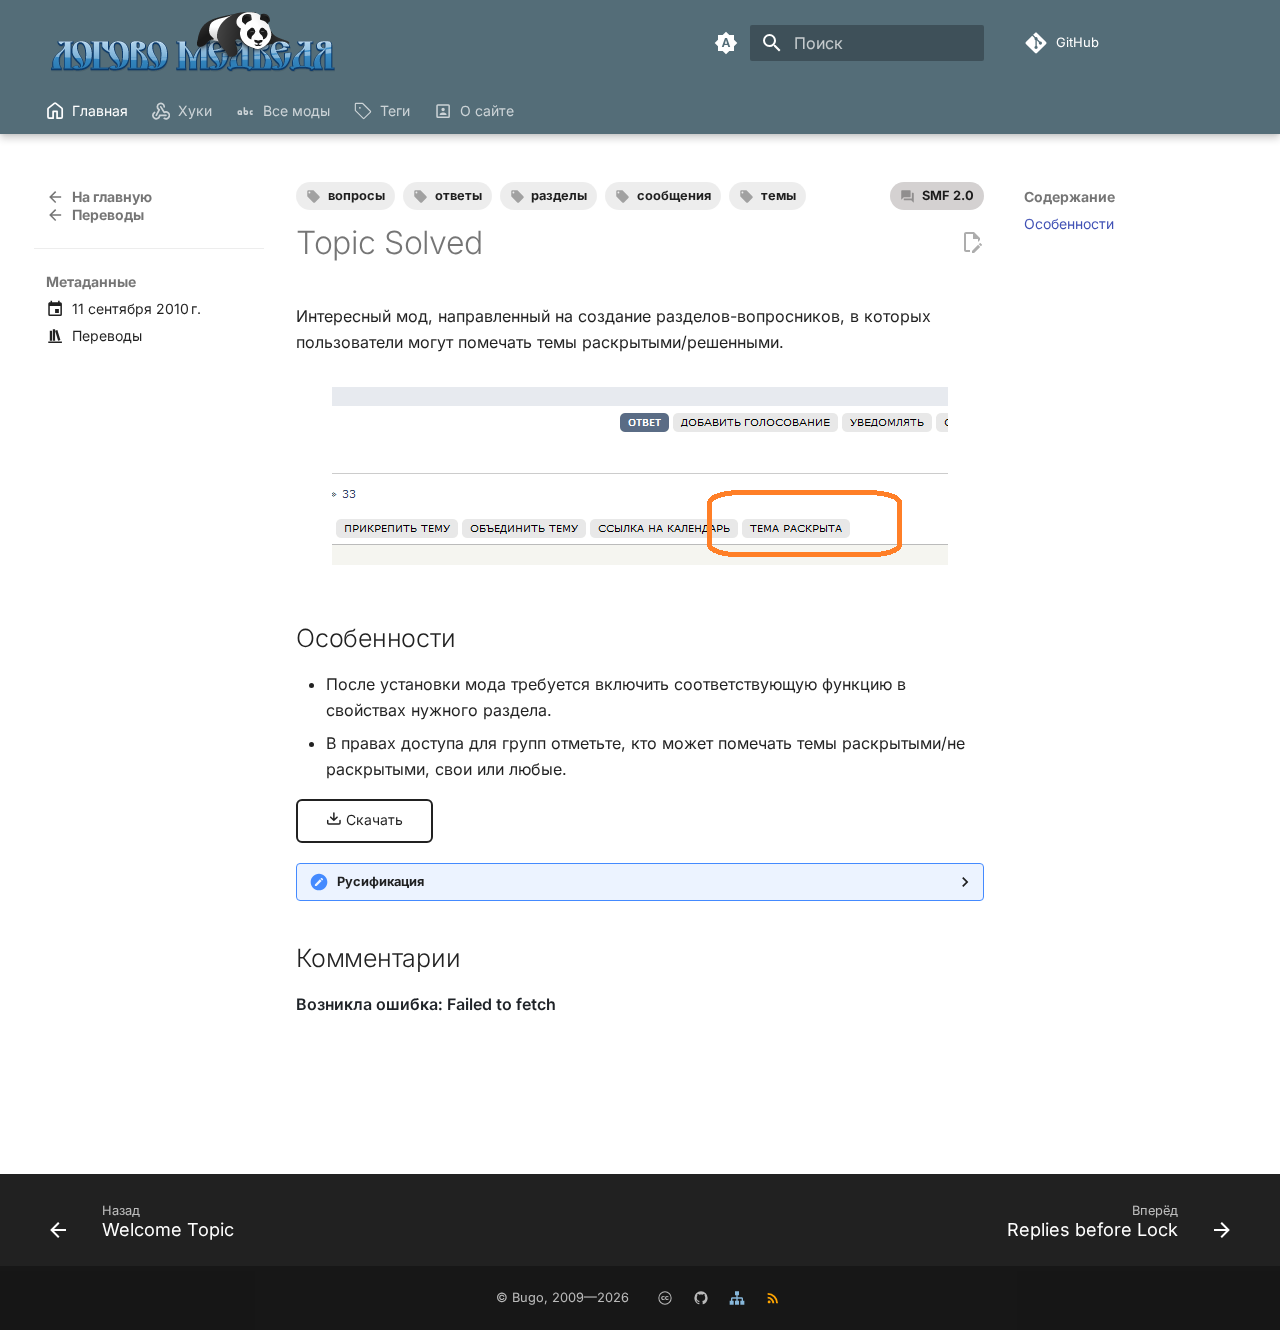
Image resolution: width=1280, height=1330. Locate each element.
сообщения (674, 195)
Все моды (296, 110)
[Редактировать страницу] (972, 243)
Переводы (107, 335)
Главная (100, 110)
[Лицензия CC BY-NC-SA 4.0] (665, 1298)
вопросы (356, 195)
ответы (458, 195)
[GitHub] (701, 1298)
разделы (559, 195)
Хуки (195, 110)
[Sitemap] (737, 1298)
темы (778, 195)
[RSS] (773, 1298)
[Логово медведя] (194, 43)
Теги (395, 110)
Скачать (372, 819)
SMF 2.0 (948, 195)
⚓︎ (476, 638)
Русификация (380, 881)
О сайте (487, 110)
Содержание (1069, 196)
